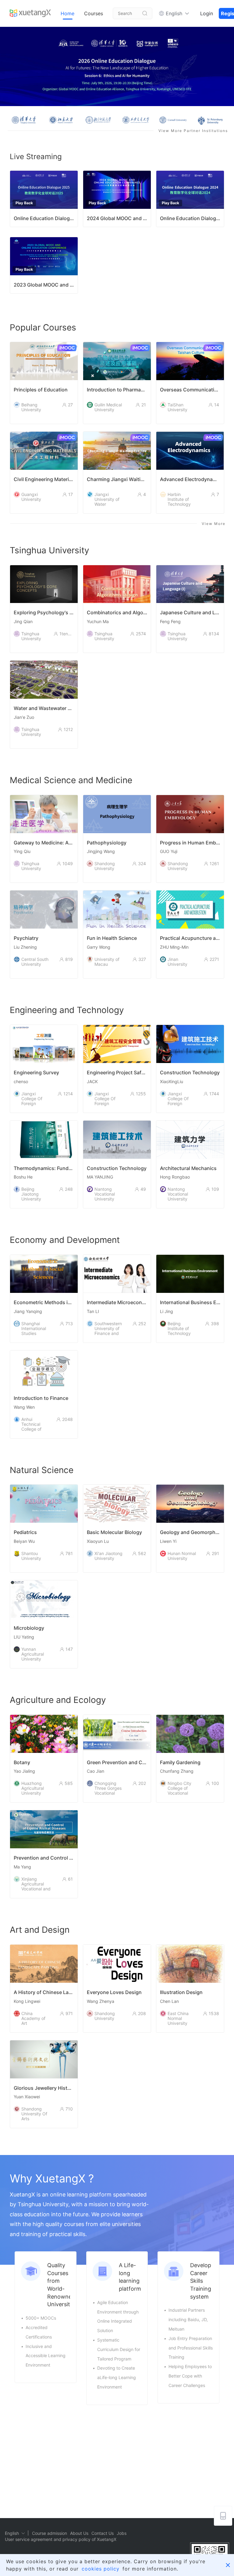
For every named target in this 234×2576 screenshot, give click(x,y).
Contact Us (103, 2533)
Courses (94, 13)
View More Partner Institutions (193, 131)
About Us (79, 2533)
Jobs (122, 2533)
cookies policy (101, 2569)
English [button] (174, 13)
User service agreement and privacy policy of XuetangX (61, 2539)
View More (214, 524)
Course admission (50, 2533)
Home (67, 13)
